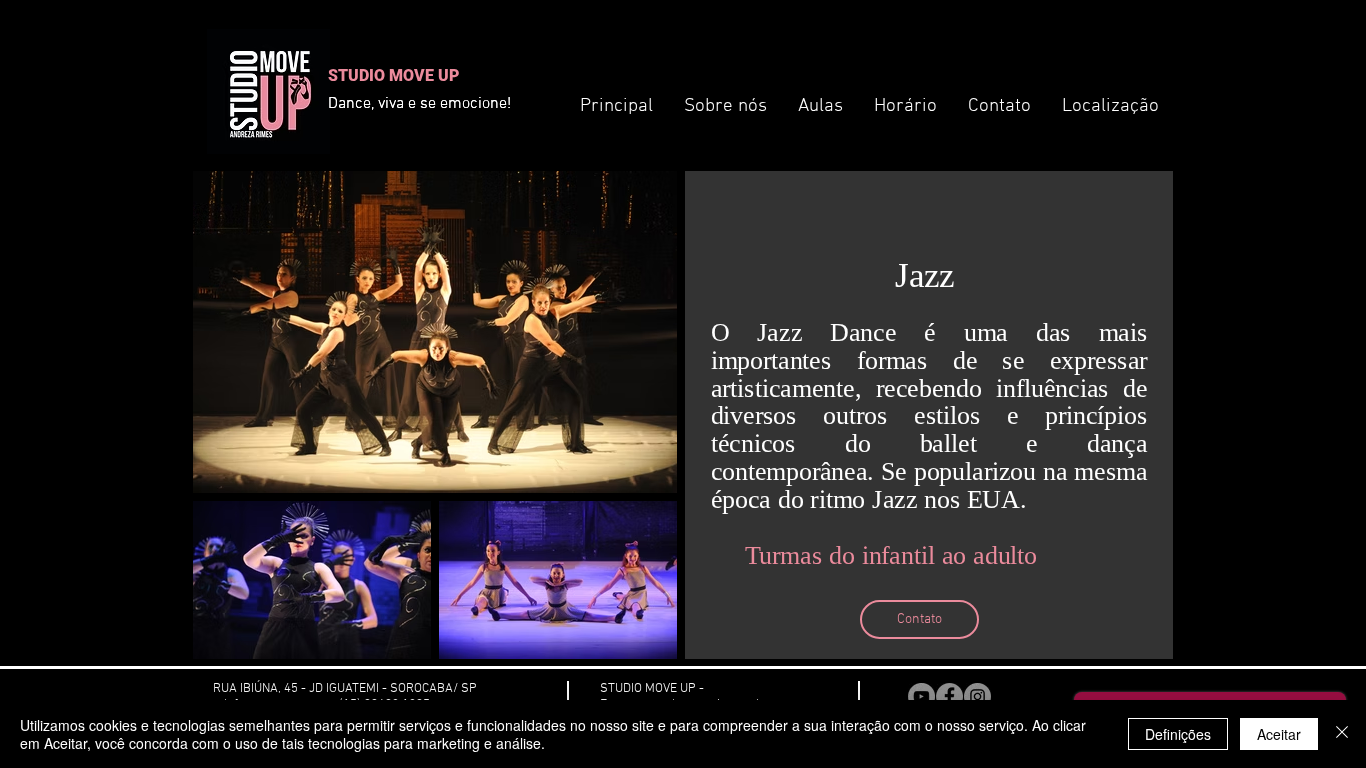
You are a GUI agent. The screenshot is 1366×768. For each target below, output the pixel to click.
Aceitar (1279, 734)
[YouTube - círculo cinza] (921, 696)
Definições (1178, 734)
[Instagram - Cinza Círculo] (977, 696)
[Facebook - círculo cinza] (949, 696)
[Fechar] (1342, 734)
